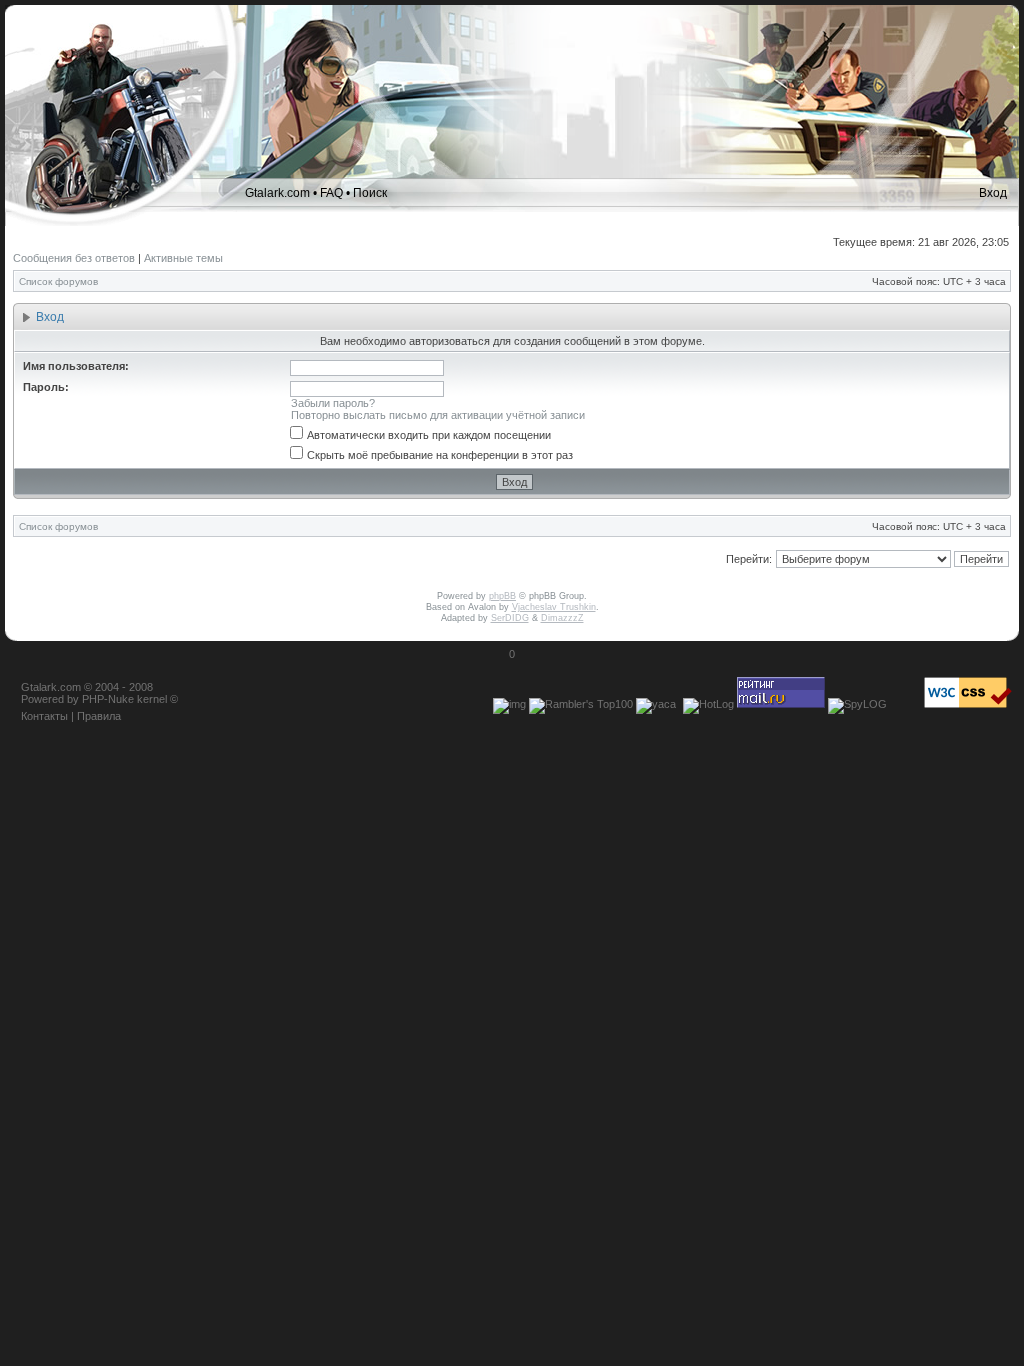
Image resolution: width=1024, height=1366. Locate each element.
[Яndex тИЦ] (656, 704)
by (73, 699)
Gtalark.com (277, 193)
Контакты (44, 716)
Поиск (370, 193)
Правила (99, 716)
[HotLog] (708, 704)
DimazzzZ (562, 618)
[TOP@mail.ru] (781, 704)
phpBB (502, 596)
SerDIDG (510, 618)
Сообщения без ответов (74, 258)
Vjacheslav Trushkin (554, 607)
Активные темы (183, 258)
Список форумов (58, 281)
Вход (993, 193)
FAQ (331, 193)
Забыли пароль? (333, 403)
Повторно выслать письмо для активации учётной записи (438, 415)
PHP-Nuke (108, 699)
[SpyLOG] (857, 704)
